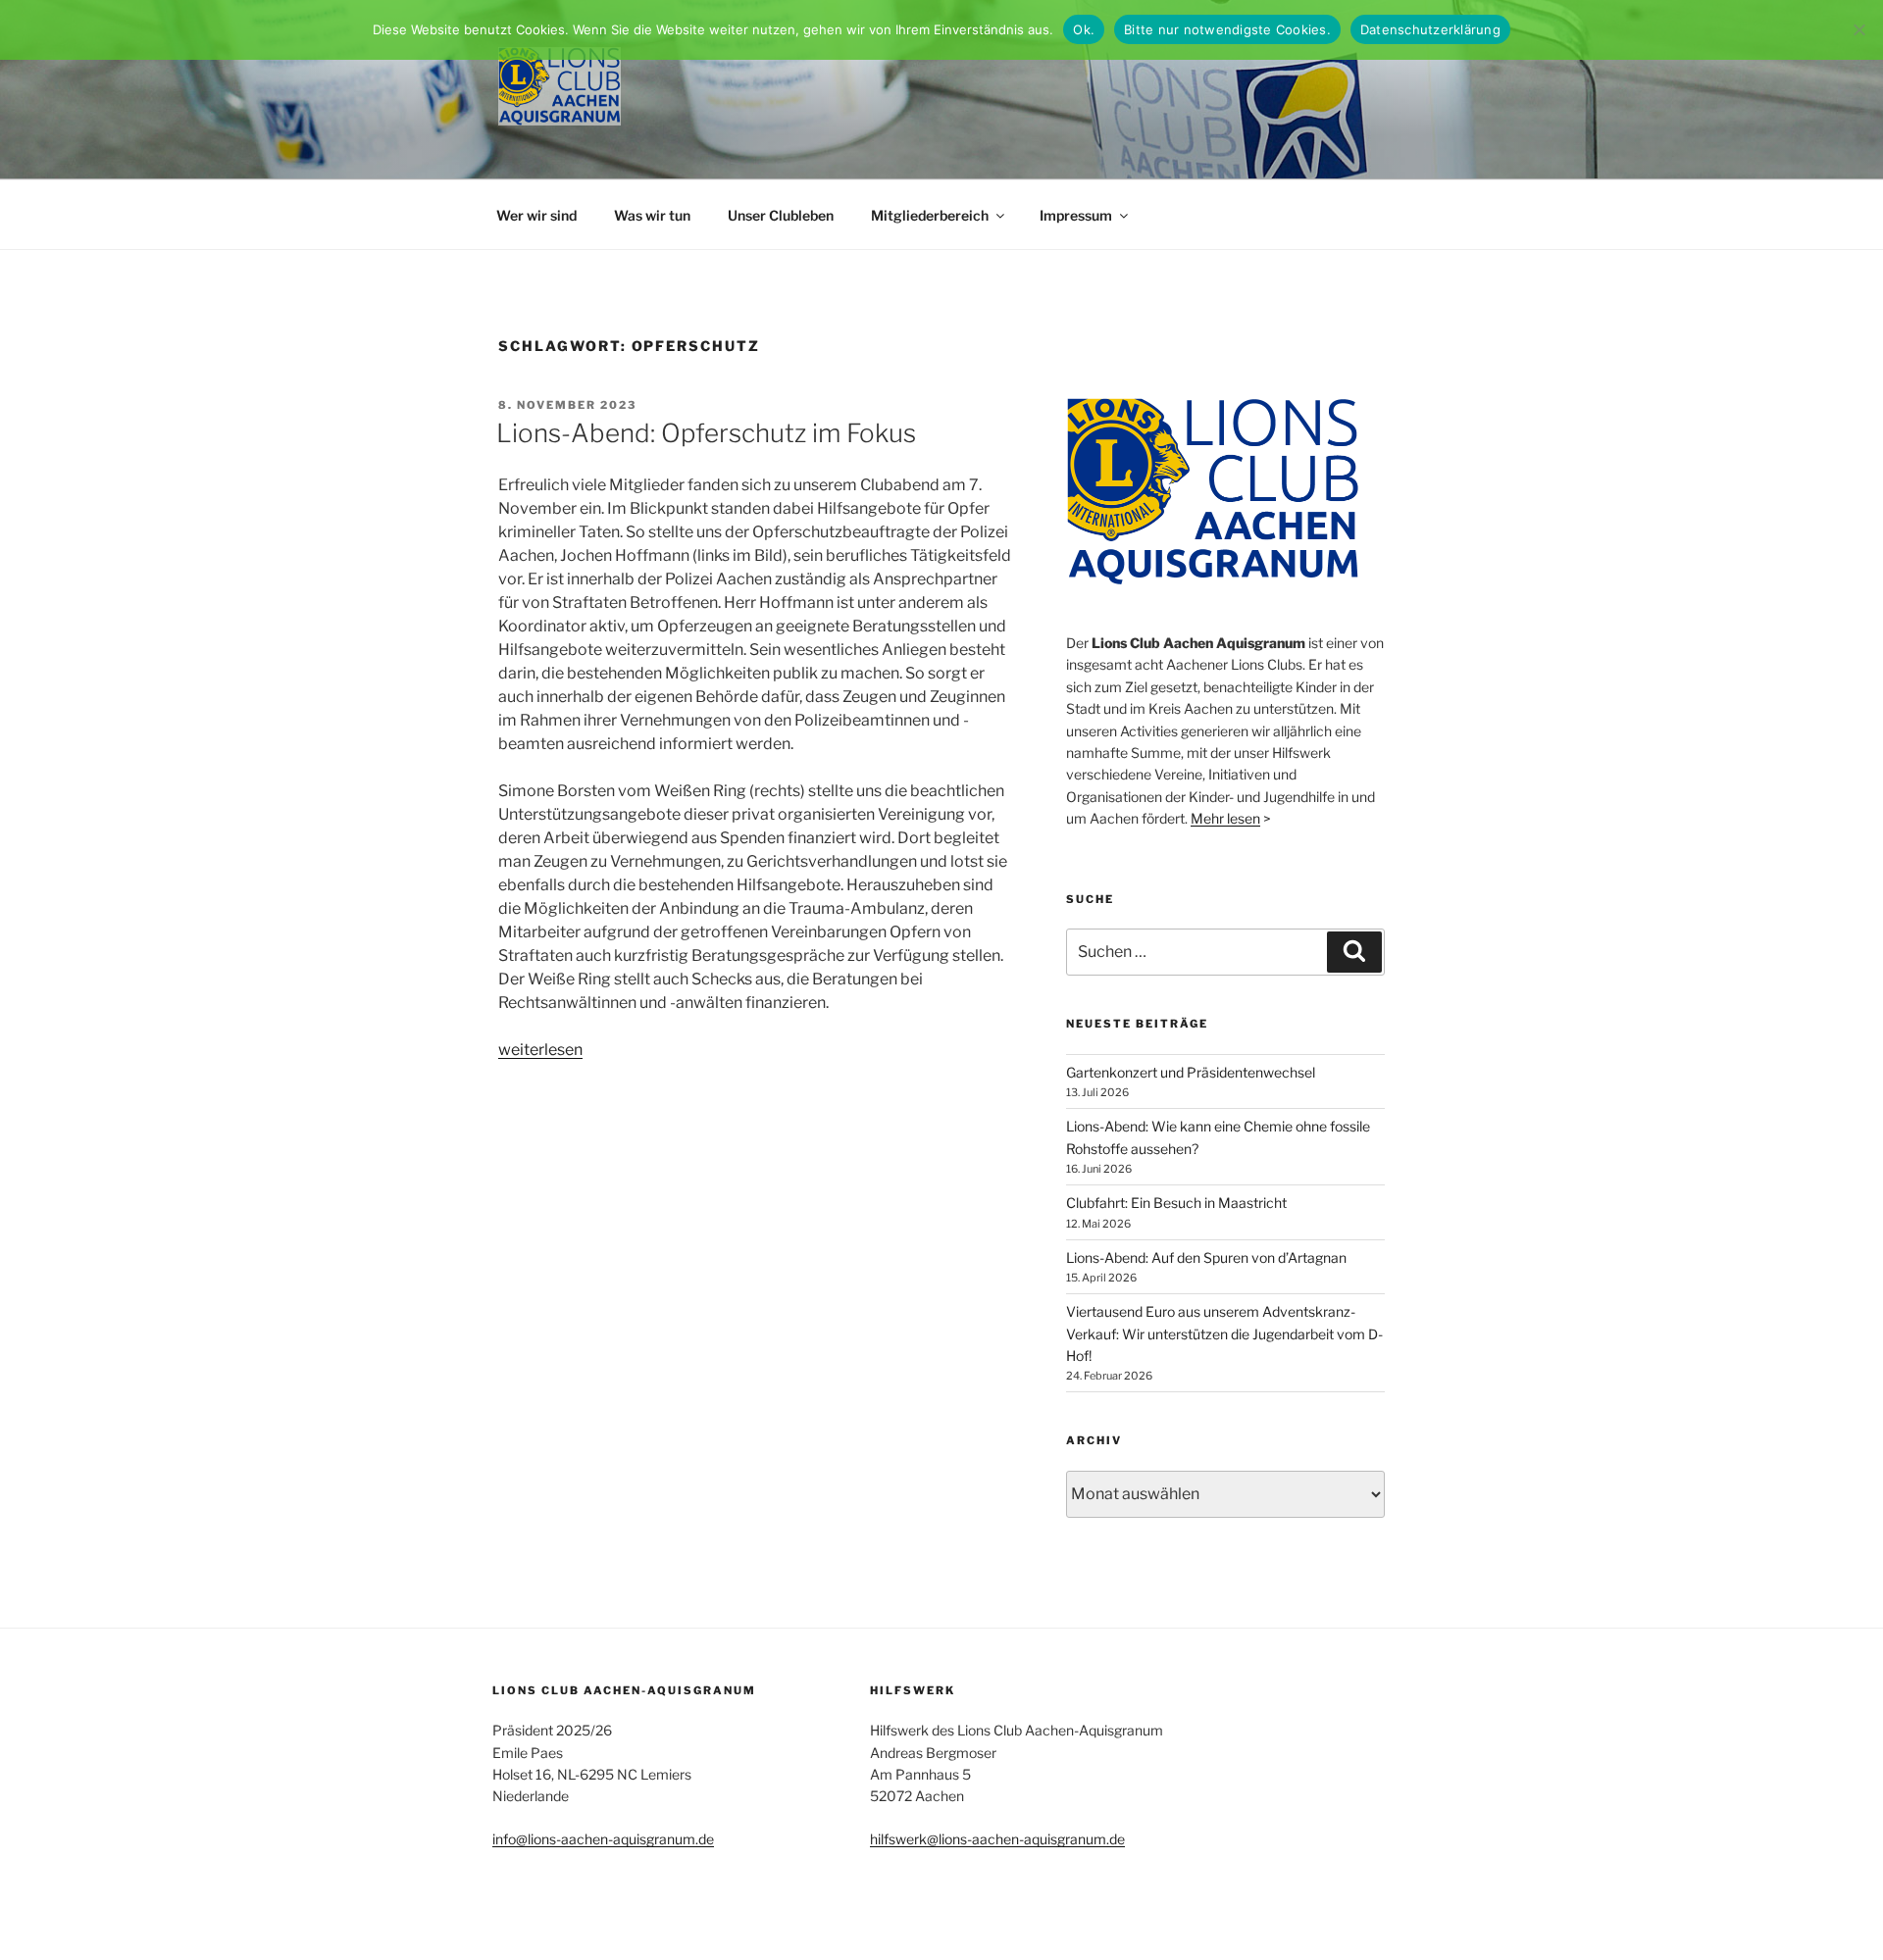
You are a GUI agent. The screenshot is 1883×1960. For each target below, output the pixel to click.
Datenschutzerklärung (1430, 29)
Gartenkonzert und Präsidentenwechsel (1191, 1072)
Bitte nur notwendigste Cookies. (1227, 29)
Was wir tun (652, 215)
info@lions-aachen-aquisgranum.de (603, 1839)
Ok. (1084, 29)
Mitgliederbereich (930, 215)
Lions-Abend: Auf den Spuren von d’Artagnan (1206, 1257)
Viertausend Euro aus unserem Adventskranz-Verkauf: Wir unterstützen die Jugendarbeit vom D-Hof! (1224, 1333)
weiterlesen (540, 1050)
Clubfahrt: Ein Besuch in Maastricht (1176, 1203)
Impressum (1076, 215)
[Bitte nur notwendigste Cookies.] (1858, 29)
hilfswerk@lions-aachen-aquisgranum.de (997, 1839)
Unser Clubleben (781, 215)
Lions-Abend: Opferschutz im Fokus (706, 433)
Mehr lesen (1225, 818)
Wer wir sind (536, 215)
